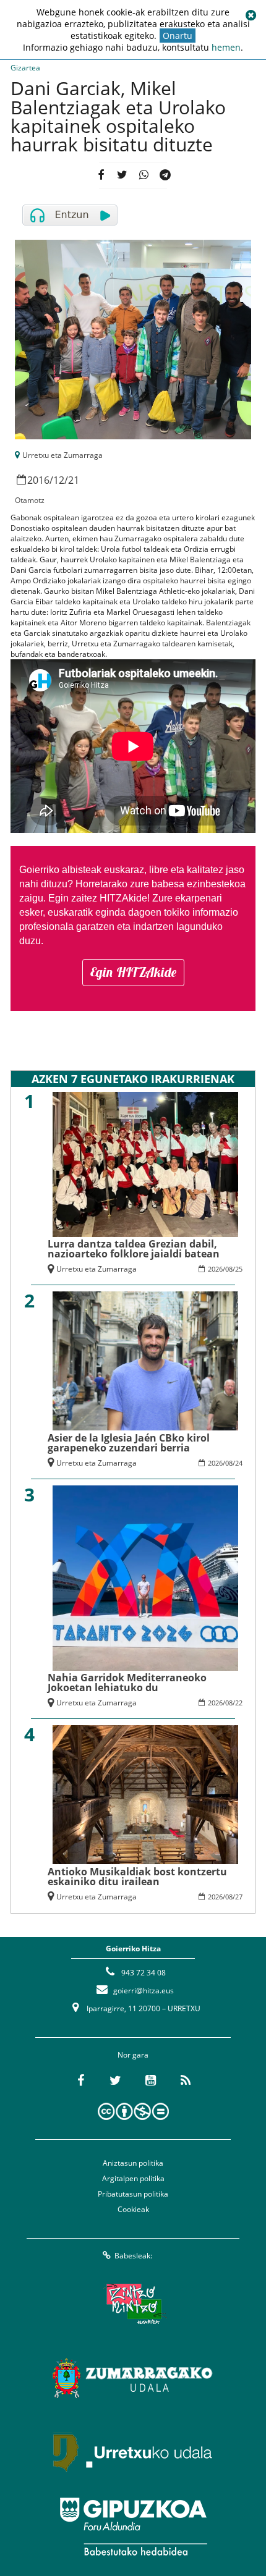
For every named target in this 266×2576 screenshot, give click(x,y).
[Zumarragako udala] (133, 2378)
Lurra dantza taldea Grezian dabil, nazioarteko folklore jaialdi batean (134, 1249)
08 (229, 1269)
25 (239, 1269)
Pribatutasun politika (133, 2194)
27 (239, 1897)
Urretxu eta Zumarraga (62, 455)
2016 (38, 480)
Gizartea (25, 68)
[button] (251, 15)
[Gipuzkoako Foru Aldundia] (133, 2527)
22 (239, 1703)
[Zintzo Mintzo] (133, 2304)
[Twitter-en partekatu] (122, 175)
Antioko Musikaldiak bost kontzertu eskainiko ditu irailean (137, 1877)
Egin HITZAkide (133, 972)
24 (239, 1463)
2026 (215, 1269)
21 (74, 480)
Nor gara (133, 2055)
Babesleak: (133, 2256)
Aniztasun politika (133, 2163)
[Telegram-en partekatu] (165, 175)
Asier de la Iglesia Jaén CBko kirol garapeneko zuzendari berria (129, 1443)
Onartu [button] (178, 36)
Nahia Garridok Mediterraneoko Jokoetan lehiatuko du (127, 1683)
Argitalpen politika (133, 2178)
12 (59, 480)
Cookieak (133, 2209)
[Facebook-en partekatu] (101, 175)
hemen (226, 47)
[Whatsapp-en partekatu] (144, 175)
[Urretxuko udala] (133, 2452)
